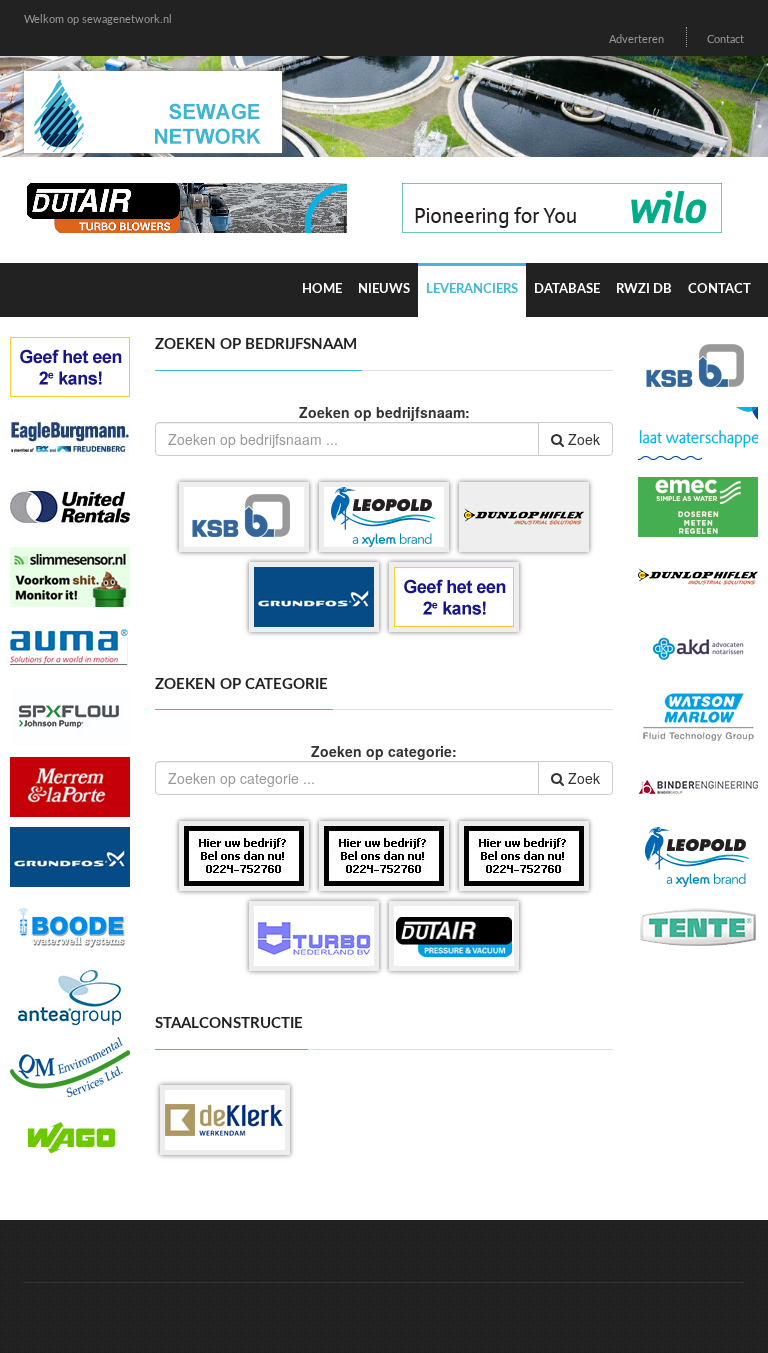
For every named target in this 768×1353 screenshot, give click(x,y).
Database (567, 289)
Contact (725, 39)
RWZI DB (644, 289)
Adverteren (636, 39)
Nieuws (384, 289)
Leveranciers (472, 289)
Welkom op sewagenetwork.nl (98, 19)
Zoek (582, 439)
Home (322, 289)
